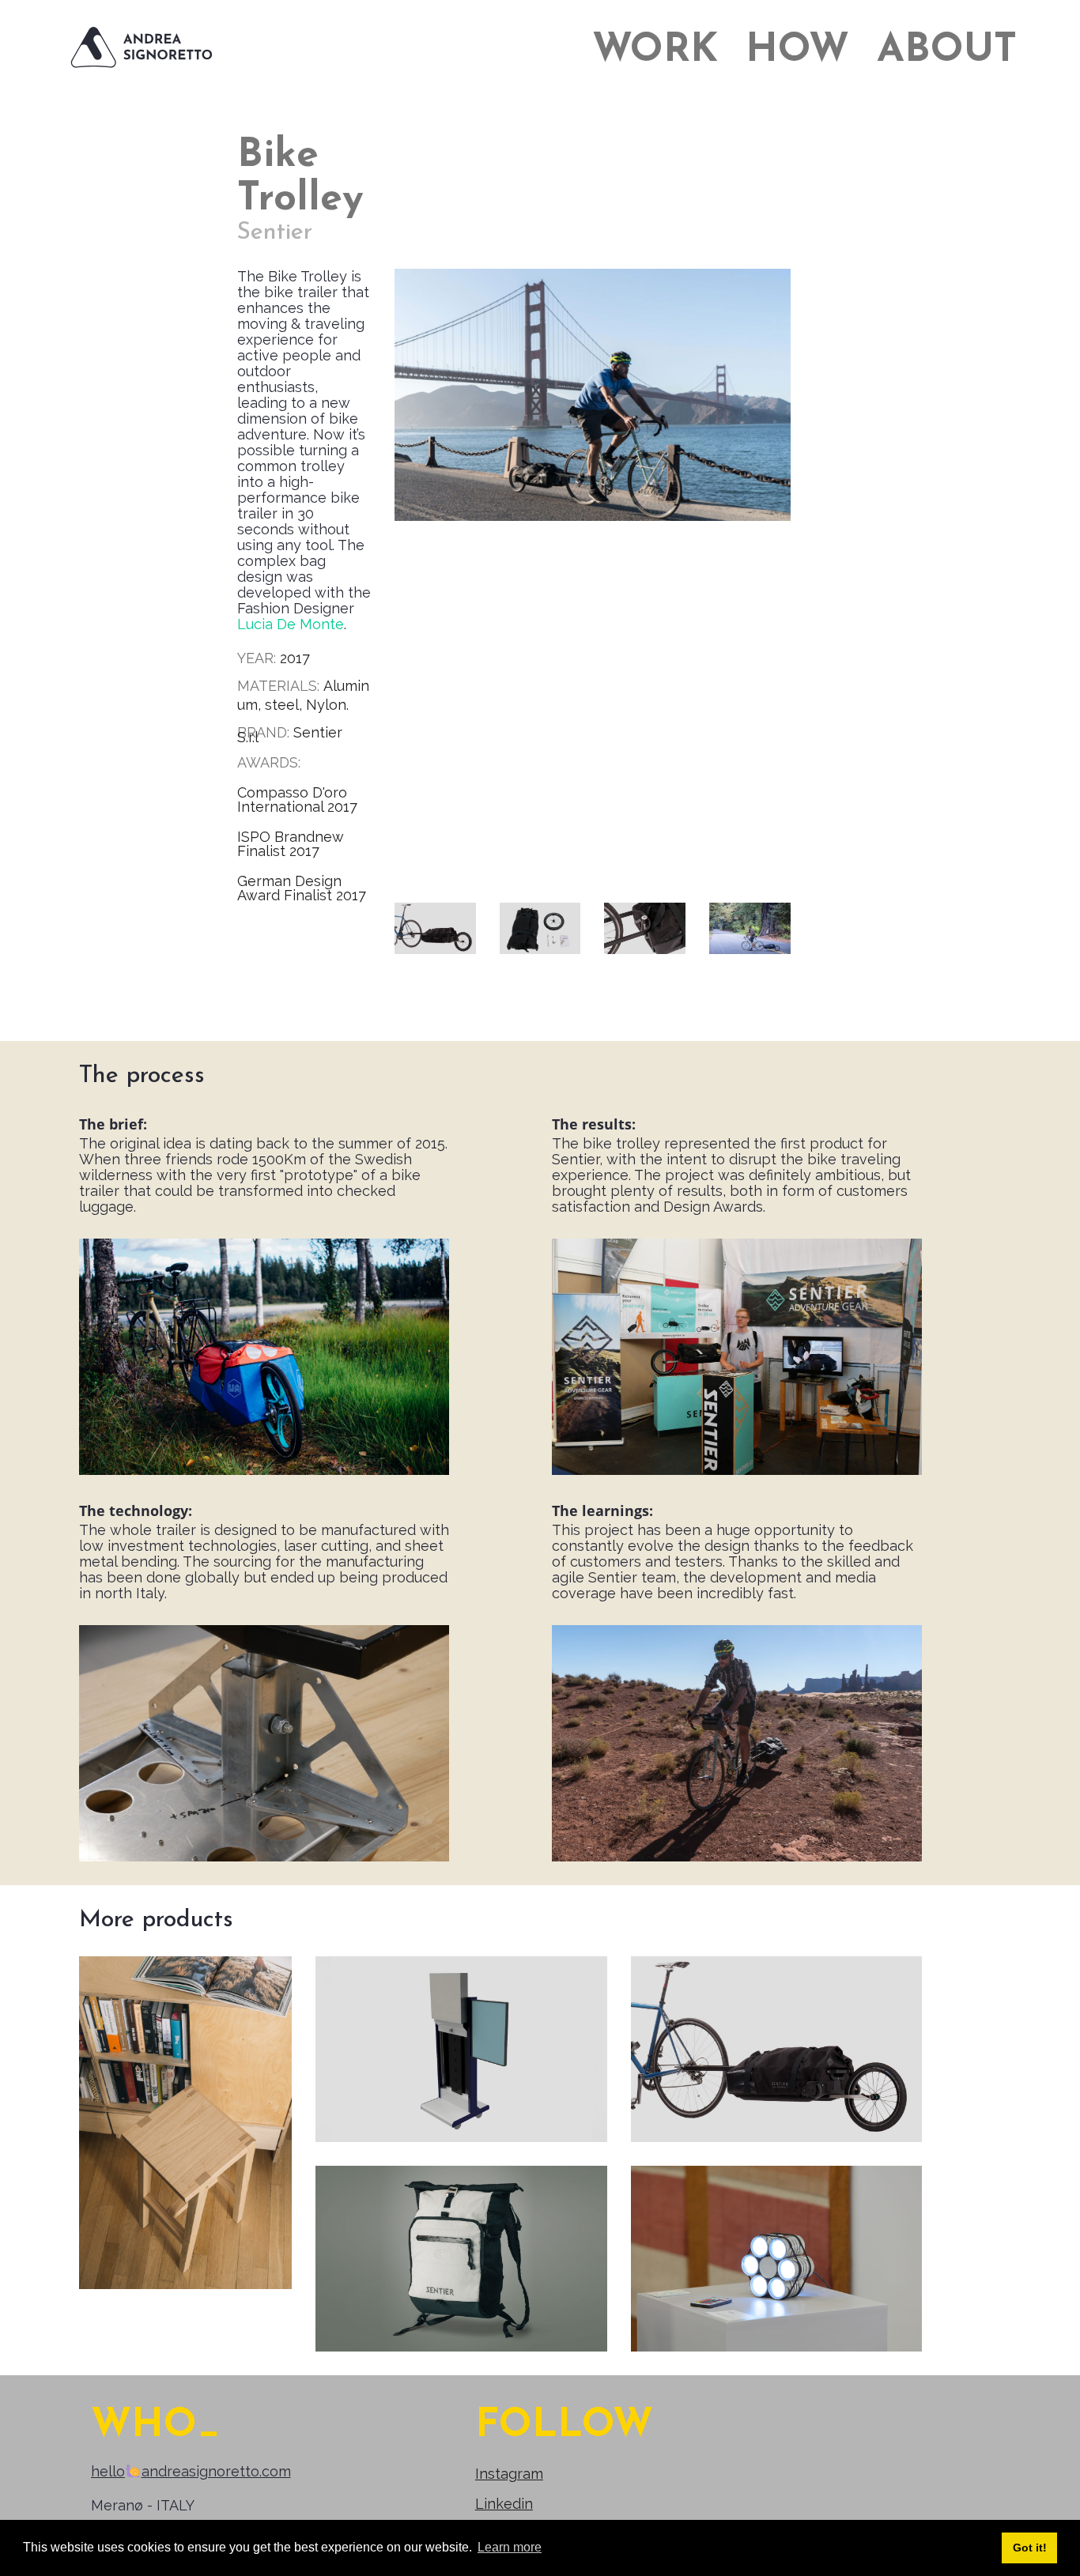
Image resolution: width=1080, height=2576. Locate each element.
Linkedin (504, 2504)
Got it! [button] (1030, 2548)
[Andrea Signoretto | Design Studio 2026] (142, 48)
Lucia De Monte (291, 624)
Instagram (509, 2474)
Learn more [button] (510, 2547)
